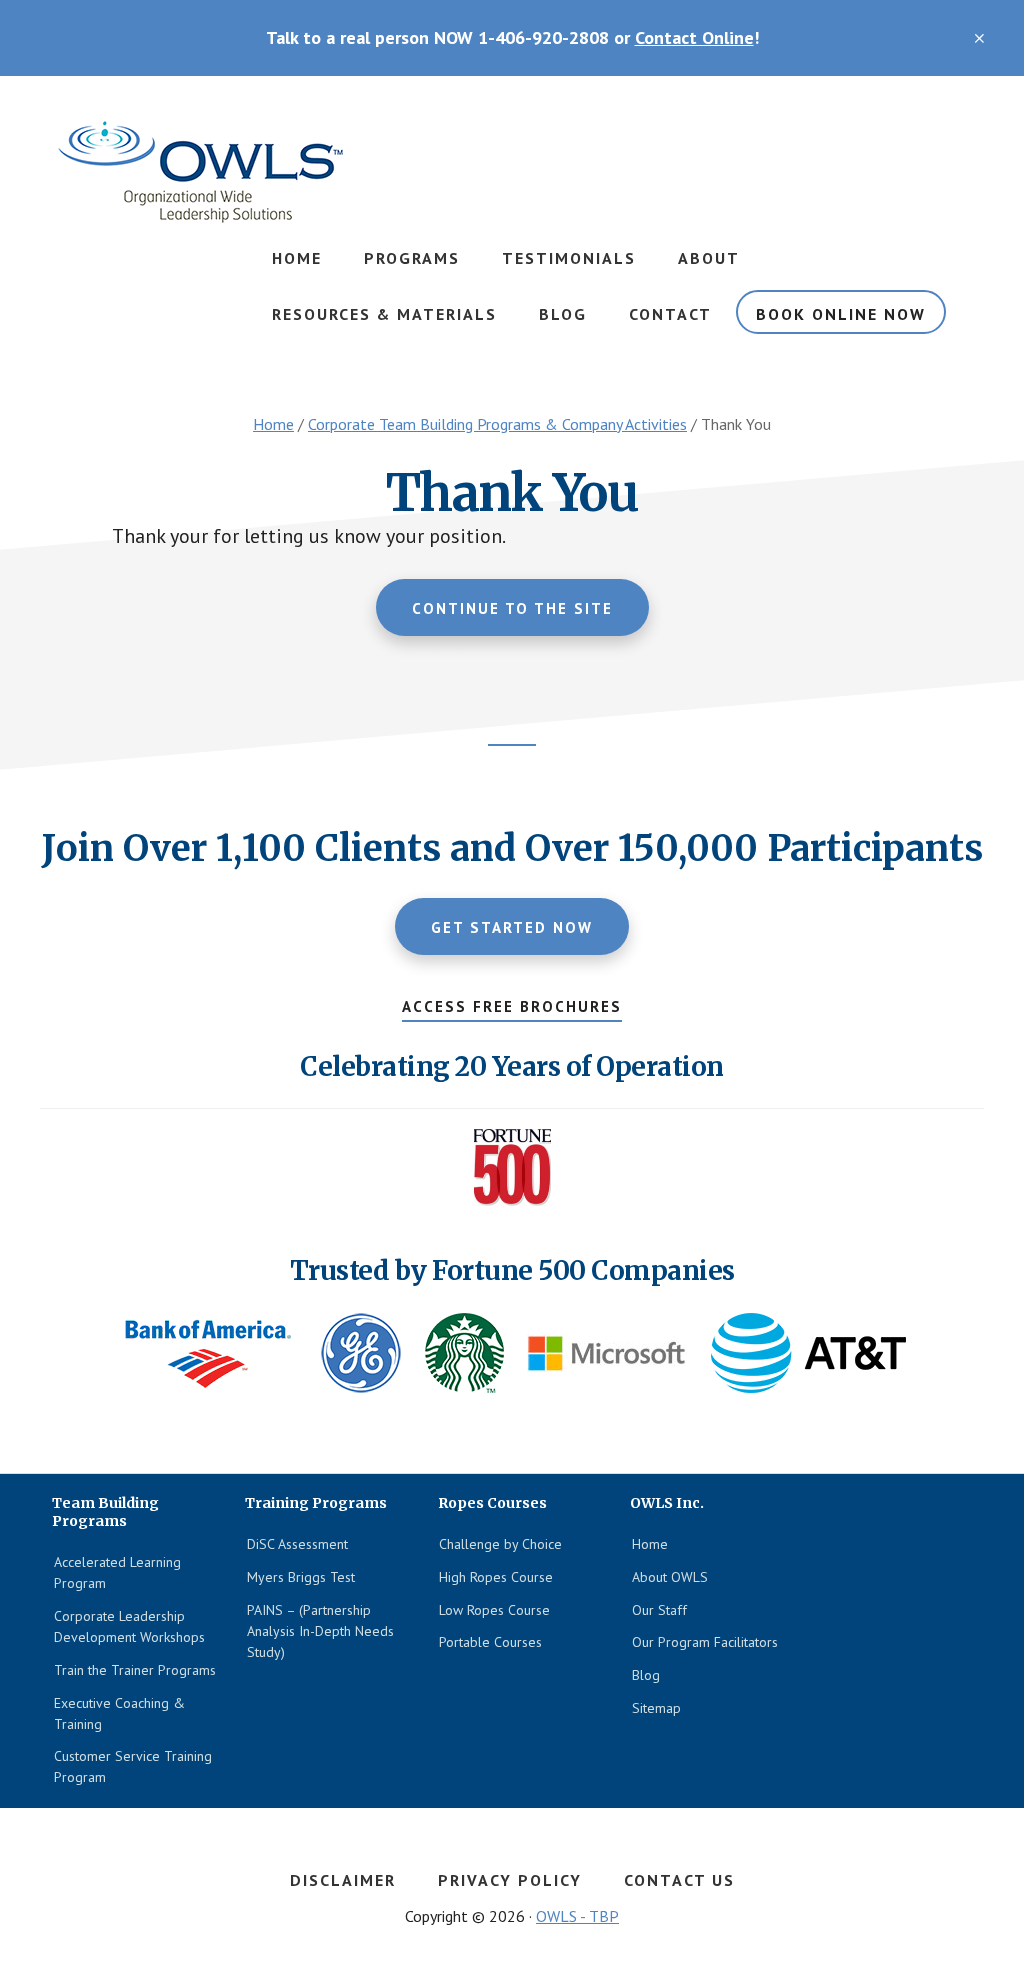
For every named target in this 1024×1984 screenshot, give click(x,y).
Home (650, 1544)
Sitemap (656, 1708)
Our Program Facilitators (705, 1642)
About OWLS (670, 1577)
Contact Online (694, 37)
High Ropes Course (496, 1577)
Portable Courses (490, 1642)
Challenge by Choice (500, 1544)
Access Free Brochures (512, 1006)
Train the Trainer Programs (135, 1670)
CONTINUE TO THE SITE (512, 608)
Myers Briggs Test (301, 1577)
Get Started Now (512, 927)
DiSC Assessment (297, 1544)
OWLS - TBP (577, 1916)
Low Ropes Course (494, 1610)
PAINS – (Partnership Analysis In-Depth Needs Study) (320, 1631)
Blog (646, 1675)
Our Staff (659, 1610)
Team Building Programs (200, 173)
